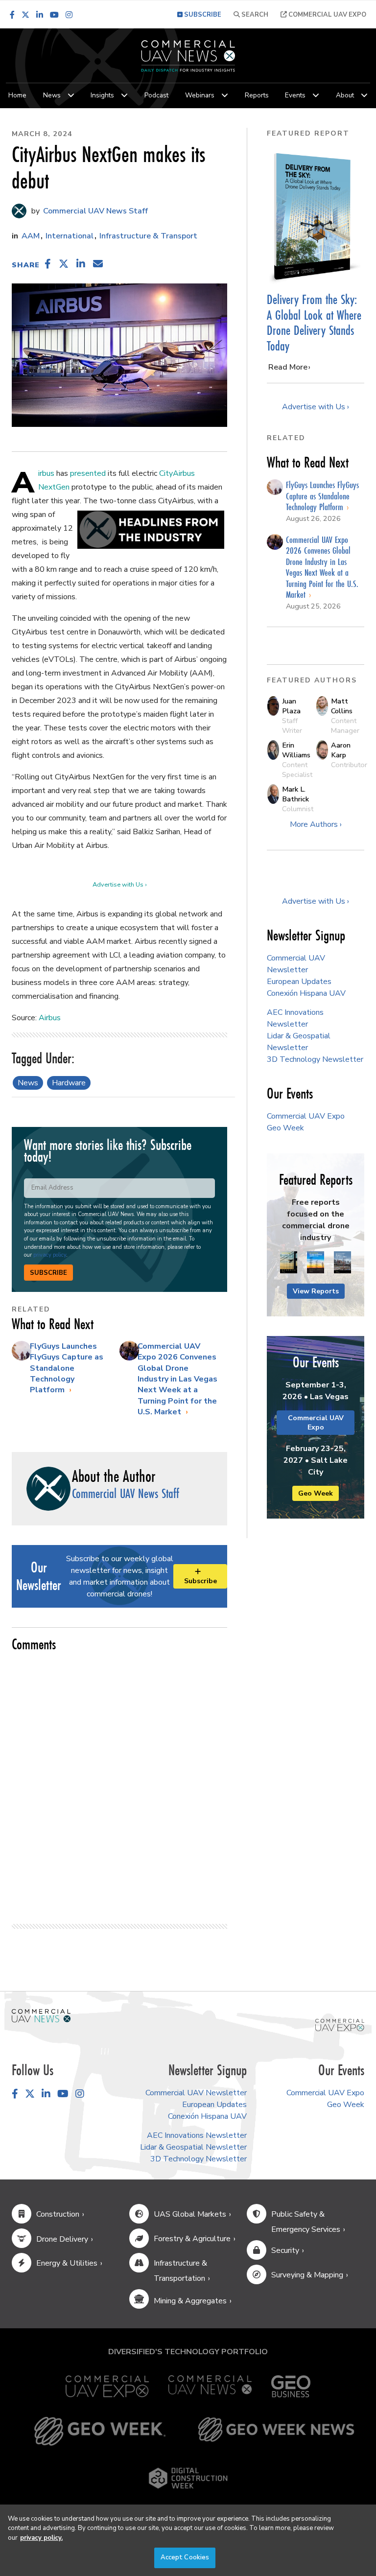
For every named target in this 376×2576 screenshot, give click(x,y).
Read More (288, 367)
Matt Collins (342, 706)
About (345, 95)
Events (295, 95)
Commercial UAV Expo (327, 15)
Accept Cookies (185, 2557)
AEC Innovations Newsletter (197, 2135)
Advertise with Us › (119, 885)
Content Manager (345, 726)
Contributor (349, 765)
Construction (58, 2214)
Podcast (156, 95)
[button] (48, 264)
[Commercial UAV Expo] (340, 2025)
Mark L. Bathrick (295, 794)
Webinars (200, 95)
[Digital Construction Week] (188, 2478)
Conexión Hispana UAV (306, 993)
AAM (31, 236)
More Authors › (316, 824)
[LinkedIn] (40, 15)
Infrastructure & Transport (148, 236)
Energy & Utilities (67, 2263)
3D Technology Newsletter (315, 1059)
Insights (102, 95)
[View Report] (289, 1263)
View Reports (316, 1291)
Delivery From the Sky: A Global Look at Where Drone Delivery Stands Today (314, 323)
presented (88, 473)
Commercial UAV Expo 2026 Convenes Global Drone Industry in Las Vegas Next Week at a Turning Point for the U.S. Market (177, 1379)
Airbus (46, 473)
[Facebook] (12, 15)
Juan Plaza (291, 706)
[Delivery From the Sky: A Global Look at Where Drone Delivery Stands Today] (316, 217)
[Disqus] (119, 1783)
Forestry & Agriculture (192, 2239)
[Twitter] (25, 15)
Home (17, 95)
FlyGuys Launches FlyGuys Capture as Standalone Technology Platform (67, 1368)
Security (285, 2250)
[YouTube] (54, 15)
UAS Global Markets (190, 2214)
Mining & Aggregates (190, 2301)
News (52, 95)
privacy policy (50, 1255)
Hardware (69, 1083)
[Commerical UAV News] (41, 2015)
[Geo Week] (100, 2431)
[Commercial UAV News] (210, 2386)
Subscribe (48, 1273)
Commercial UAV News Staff (94, 211)
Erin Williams (296, 750)
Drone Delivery (62, 2239)
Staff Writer (292, 726)
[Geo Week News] (276, 2431)
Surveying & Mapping (307, 2275)
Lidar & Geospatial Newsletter (193, 2147)
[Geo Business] (291, 2386)
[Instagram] (69, 15)
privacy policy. (41, 2538)
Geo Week (285, 1128)
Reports (257, 95)
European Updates (299, 982)
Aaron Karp (341, 750)
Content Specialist (297, 770)
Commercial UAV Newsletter (196, 2093)
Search (254, 15)
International (70, 236)
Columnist (298, 809)
